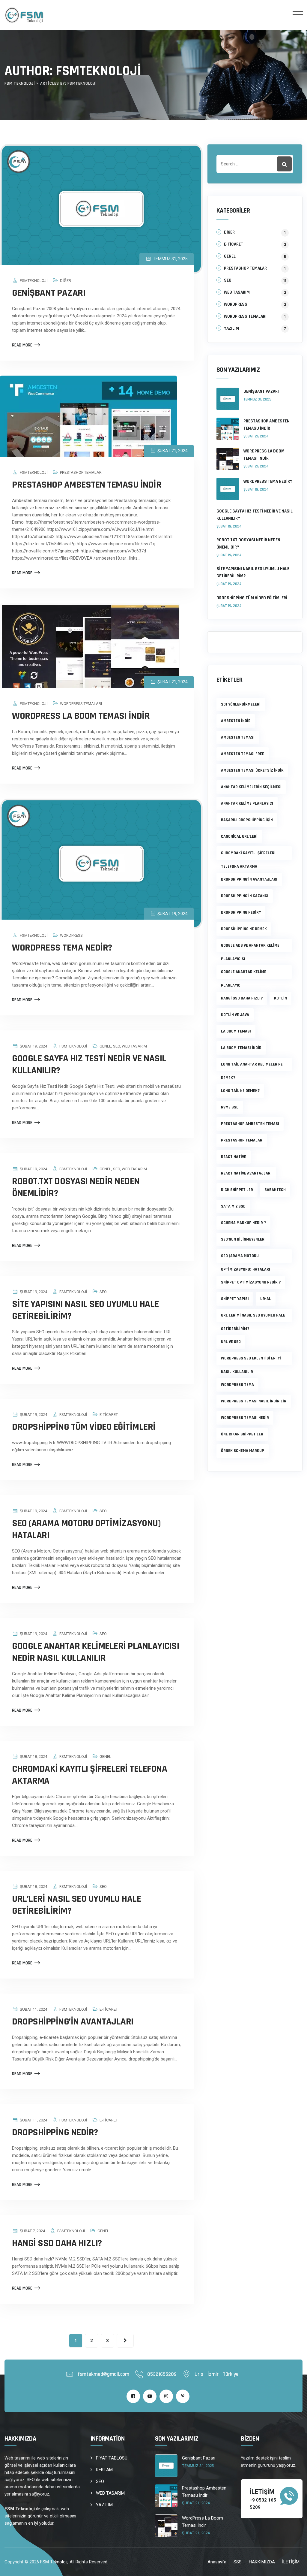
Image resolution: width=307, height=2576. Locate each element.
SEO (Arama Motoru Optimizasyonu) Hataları (86, 1529)
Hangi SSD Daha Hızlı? (57, 2243)
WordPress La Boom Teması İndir (81, 716)
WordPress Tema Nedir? (62, 948)
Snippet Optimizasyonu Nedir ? (251, 1282)
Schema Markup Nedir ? (243, 1223)
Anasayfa (217, 2562)
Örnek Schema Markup (243, 1451)
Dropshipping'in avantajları (249, 879)
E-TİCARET (109, 1415)
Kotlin (280, 998)
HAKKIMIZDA (262, 2562)
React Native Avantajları (246, 1173)
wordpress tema (237, 1385)
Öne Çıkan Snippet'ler (242, 1434)
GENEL (105, 1046)
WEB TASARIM (134, 1046)
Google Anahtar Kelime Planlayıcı (244, 974)
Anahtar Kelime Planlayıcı (247, 803)
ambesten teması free (243, 754)
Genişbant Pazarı (49, 293)
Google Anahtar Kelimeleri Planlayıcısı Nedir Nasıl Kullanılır (95, 1652)
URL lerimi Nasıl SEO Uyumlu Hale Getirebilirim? (253, 1317)
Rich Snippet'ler (237, 1190)
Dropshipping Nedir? (55, 2132)
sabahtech (275, 1190)
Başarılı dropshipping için (247, 820)
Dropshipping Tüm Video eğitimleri (84, 1427)
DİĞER (66, 281)
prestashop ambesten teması (250, 1124)
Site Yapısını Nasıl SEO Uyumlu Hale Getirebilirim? (85, 1310)
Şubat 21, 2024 (256, 436)
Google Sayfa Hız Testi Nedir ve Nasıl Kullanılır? (89, 1064)
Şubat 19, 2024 (256, 489)
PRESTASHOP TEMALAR (81, 472)
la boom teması (236, 1031)
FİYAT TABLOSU (112, 2458)
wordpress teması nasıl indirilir (254, 1401)
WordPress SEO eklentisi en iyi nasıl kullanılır (251, 1360)
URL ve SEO (231, 1342)
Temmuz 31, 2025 (257, 399)
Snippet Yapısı (235, 1299)
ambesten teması (238, 737)
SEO (116, 1046)
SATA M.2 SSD (233, 1206)
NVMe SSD (230, 1107)
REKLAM (104, 2470)
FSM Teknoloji (54, 2562)
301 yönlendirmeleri (241, 704)
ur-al (266, 1299)
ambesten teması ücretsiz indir (252, 770)
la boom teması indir (241, 1048)
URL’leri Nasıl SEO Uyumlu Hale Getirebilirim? (76, 1905)
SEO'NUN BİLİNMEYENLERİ (243, 1239)
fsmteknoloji (34, 281)
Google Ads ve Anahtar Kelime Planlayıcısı (250, 948)
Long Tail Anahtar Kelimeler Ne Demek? (252, 1066)
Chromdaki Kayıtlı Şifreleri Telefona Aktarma (89, 1775)
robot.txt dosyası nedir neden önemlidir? (76, 1187)
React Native (234, 1157)
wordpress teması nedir (245, 1418)
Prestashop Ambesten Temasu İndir (87, 485)
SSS (238, 2562)
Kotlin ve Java (235, 1015)
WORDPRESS (71, 935)
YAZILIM (231, 328)
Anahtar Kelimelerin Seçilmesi (251, 787)
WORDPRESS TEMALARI (81, 704)
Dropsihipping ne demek (244, 929)
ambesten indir (236, 721)
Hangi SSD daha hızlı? (242, 998)
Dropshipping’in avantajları (73, 2022)
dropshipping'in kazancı (245, 896)
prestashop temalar (242, 1140)
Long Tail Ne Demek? (240, 1091)
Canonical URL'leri (239, 836)
